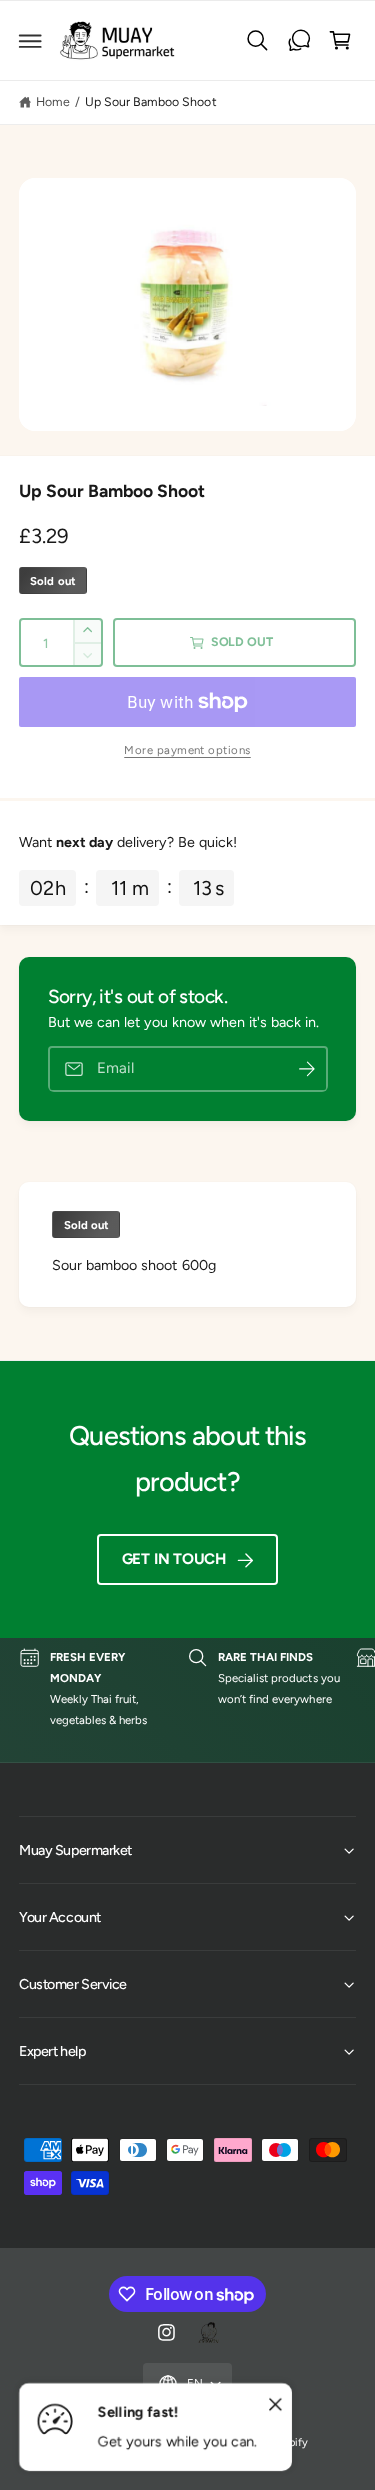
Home (53, 101)
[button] (31, 40)
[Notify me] (307, 1069)
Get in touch (174, 1559)
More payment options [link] (187, 750)
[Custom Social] (208, 2333)
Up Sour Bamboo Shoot (150, 101)
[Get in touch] (299, 40)
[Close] (275, 2405)
